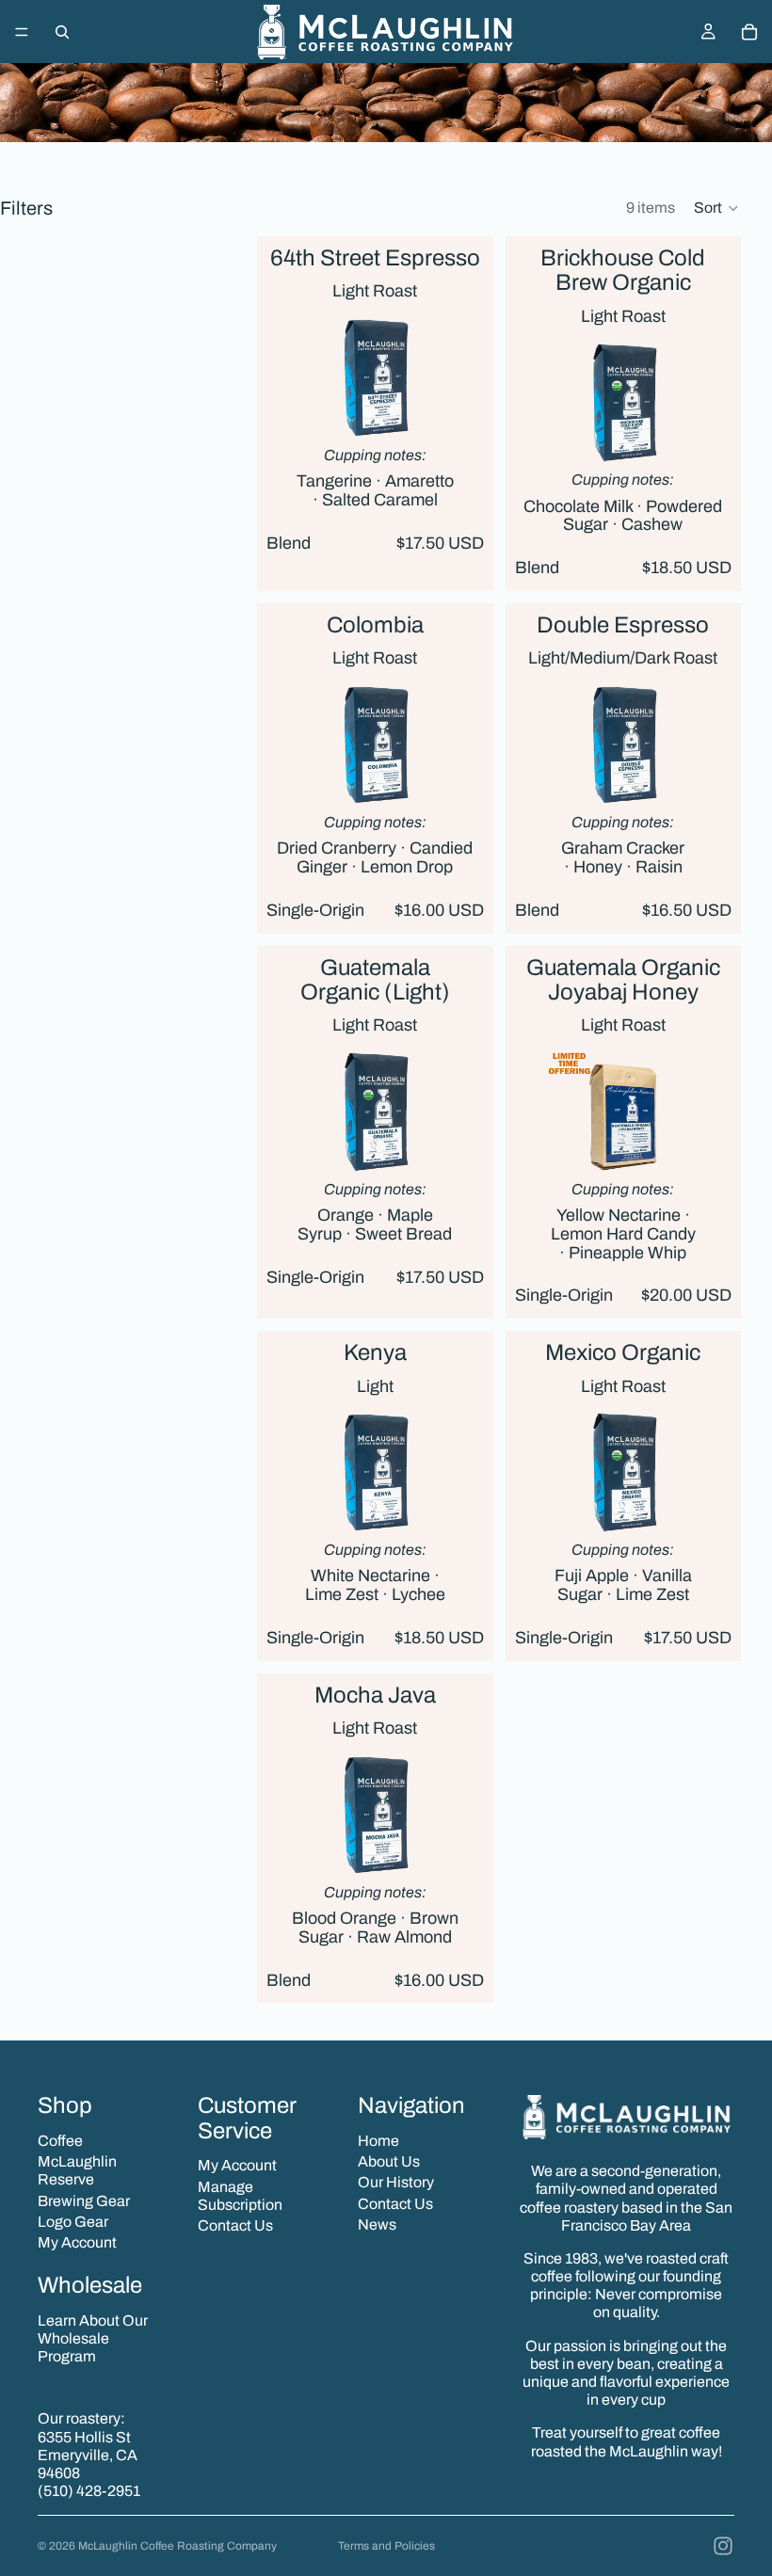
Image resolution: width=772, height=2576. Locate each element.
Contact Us (235, 2225)
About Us (389, 2161)
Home (378, 2141)
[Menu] (22, 32)
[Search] (62, 32)
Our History (396, 2182)
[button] (716, 208)
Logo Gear (73, 2222)
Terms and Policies (386, 2546)
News (377, 2224)
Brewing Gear (84, 2201)
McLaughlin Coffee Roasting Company (177, 2546)
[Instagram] (723, 2546)
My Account (77, 2242)
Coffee (60, 2141)
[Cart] (749, 32)
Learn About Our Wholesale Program (93, 2338)
